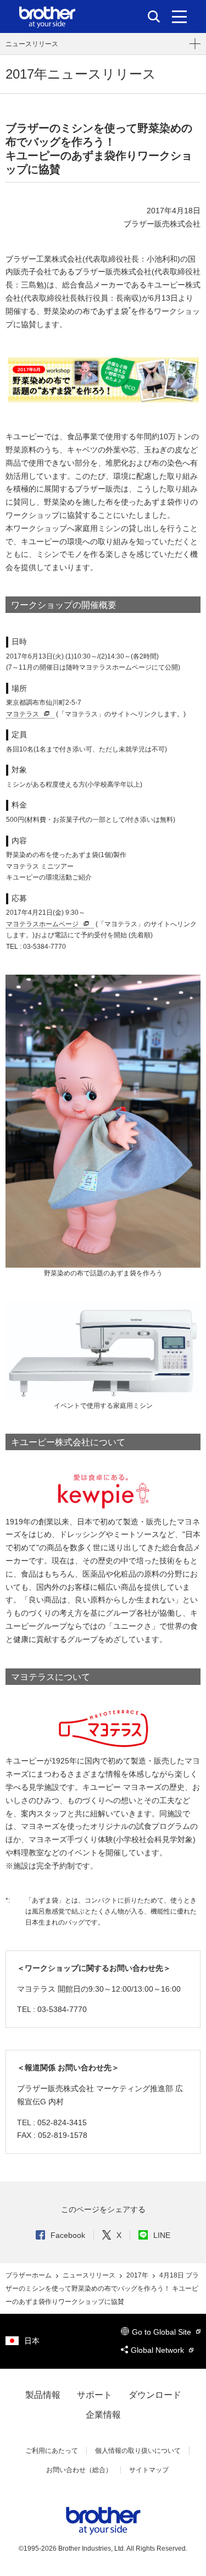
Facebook (68, 2235)
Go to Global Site (163, 2332)
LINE (162, 2235)
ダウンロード (155, 2395)
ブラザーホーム (29, 2275)
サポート (94, 2395)
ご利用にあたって (52, 2451)
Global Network (158, 2350)
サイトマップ (149, 2470)
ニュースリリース (32, 44)
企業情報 (103, 2415)
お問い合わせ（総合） (79, 2470)
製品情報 (43, 2395)
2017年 (138, 2275)
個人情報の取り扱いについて (138, 2451)
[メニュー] (179, 16)
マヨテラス (23, 714)
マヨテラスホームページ (42, 924)
